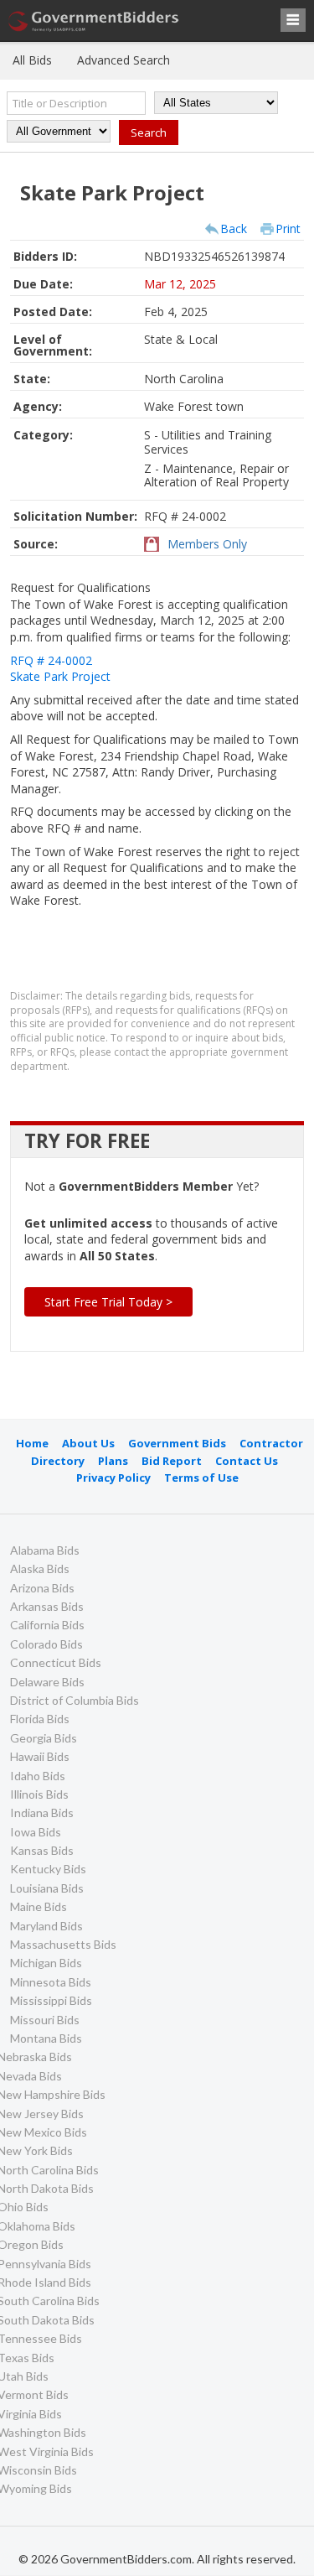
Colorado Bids (46, 1644)
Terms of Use (201, 1478)
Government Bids (177, 1443)
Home (32, 1443)
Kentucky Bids (48, 1869)
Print (288, 229)
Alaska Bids (40, 1568)
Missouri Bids (45, 2020)
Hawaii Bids (40, 1756)
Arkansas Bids (47, 1606)
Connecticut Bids (56, 1662)
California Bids (47, 1625)
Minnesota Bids (51, 1982)
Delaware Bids (47, 1682)
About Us (88, 1443)
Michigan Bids (46, 1963)
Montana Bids (46, 2038)
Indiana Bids (42, 1813)
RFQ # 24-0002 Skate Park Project (60, 669)
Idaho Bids (38, 1776)
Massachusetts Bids (63, 1944)
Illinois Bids (39, 1794)
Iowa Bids (36, 1832)
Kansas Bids (42, 1850)
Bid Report (172, 1461)
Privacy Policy (113, 1478)
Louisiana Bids (47, 1888)
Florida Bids (40, 1719)
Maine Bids (39, 1906)
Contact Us (247, 1461)
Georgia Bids (44, 1738)
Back (234, 229)
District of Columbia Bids (75, 1700)
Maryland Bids (46, 1926)
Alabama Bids (45, 1550)
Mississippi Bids (51, 2000)
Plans (113, 1461)
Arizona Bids (42, 1588)
